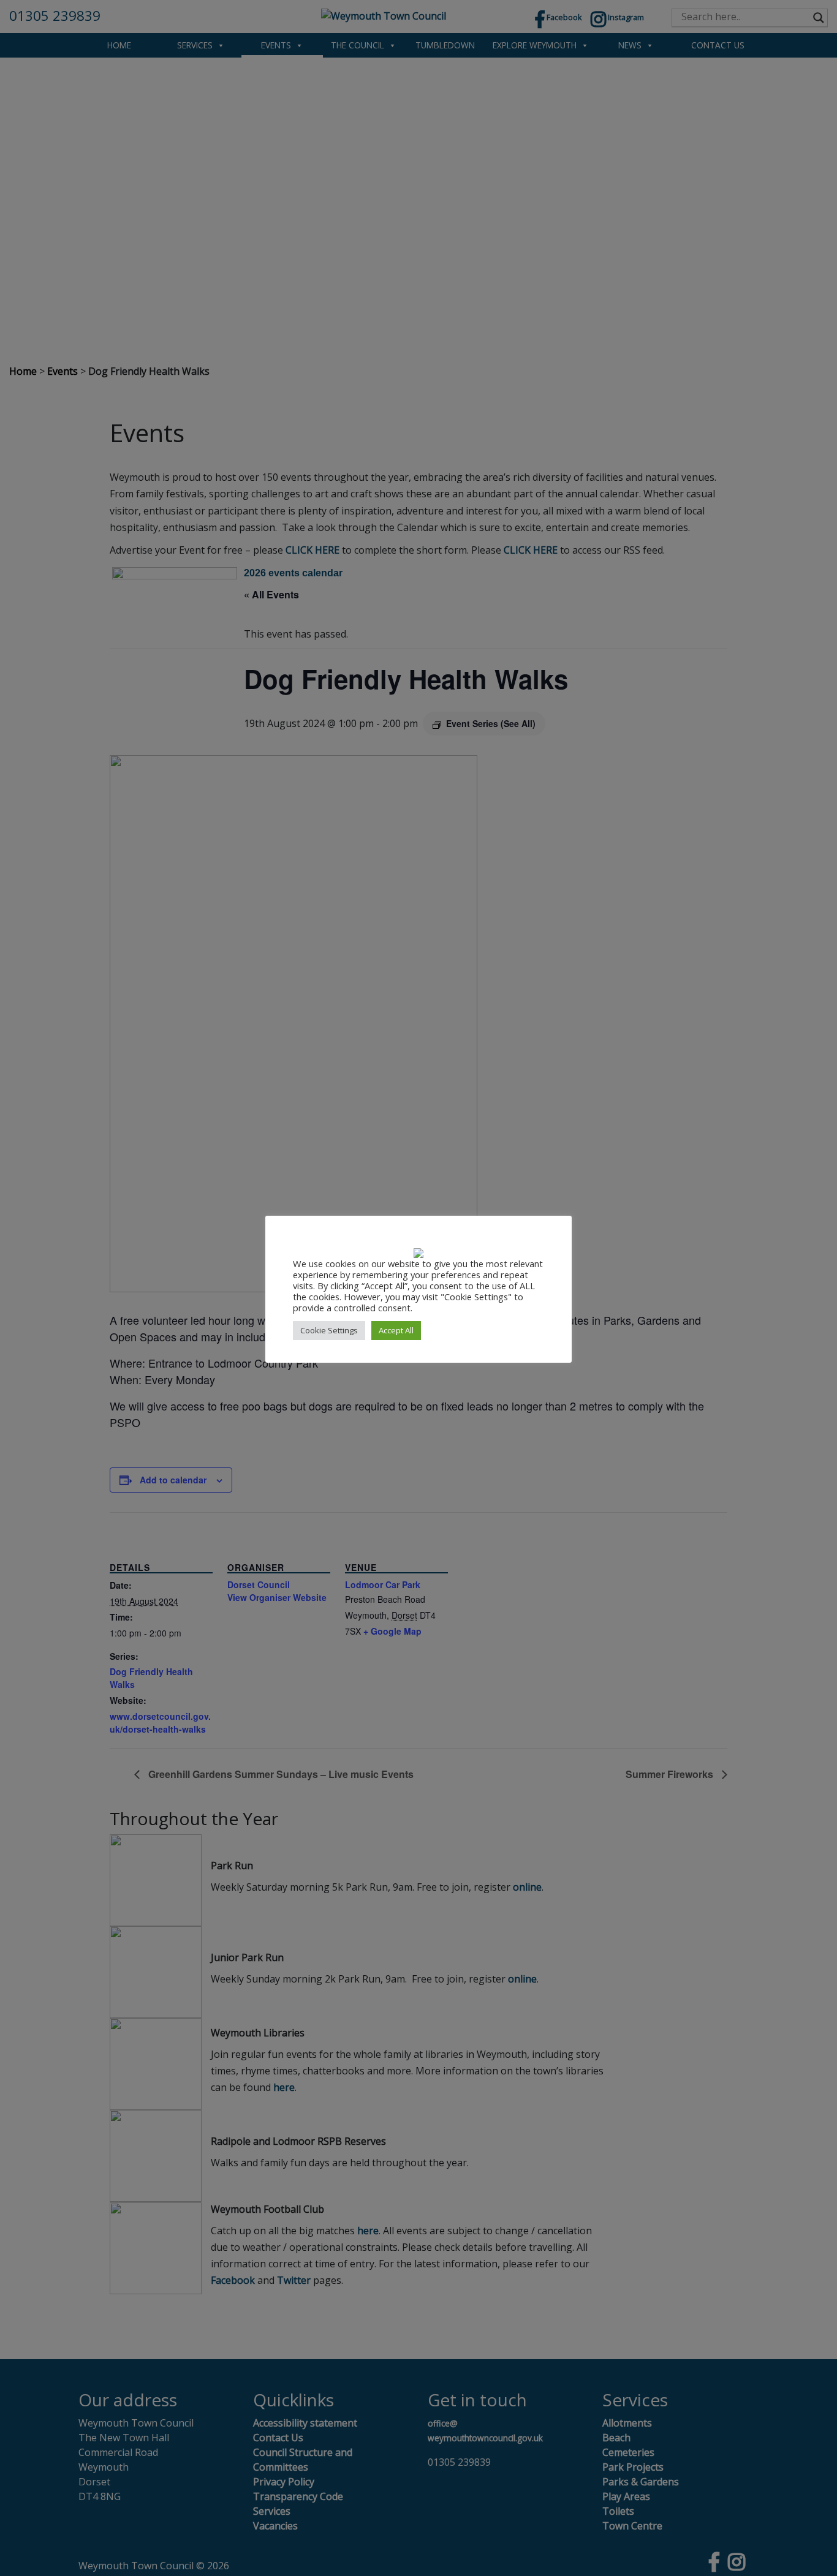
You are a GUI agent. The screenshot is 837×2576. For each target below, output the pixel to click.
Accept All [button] (396, 1330)
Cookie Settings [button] (329, 1330)
